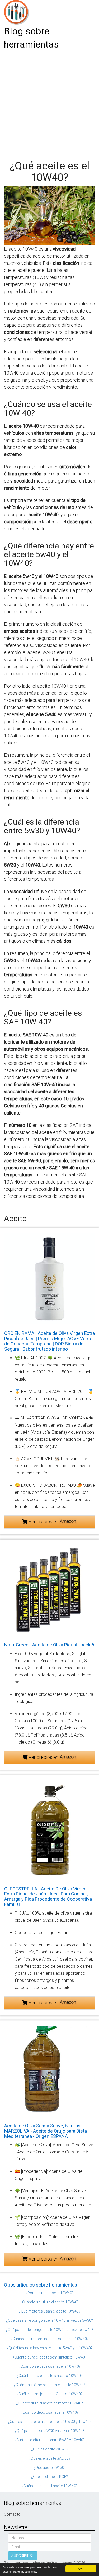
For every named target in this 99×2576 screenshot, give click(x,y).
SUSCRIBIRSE (23, 2556)
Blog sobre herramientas (31, 38)
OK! (81, 2569)
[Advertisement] (49, 103)
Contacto (12, 2514)
